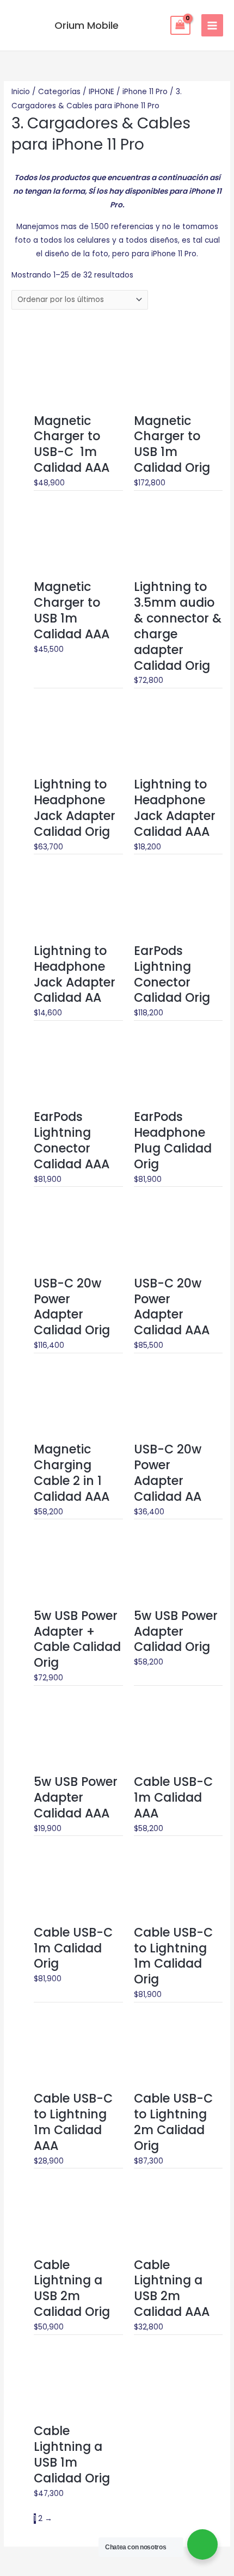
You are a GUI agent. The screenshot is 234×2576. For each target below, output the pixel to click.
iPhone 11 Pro (145, 92)
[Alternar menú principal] (213, 25)
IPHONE (101, 92)
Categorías (59, 92)
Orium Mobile (87, 25)
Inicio (21, 92)
